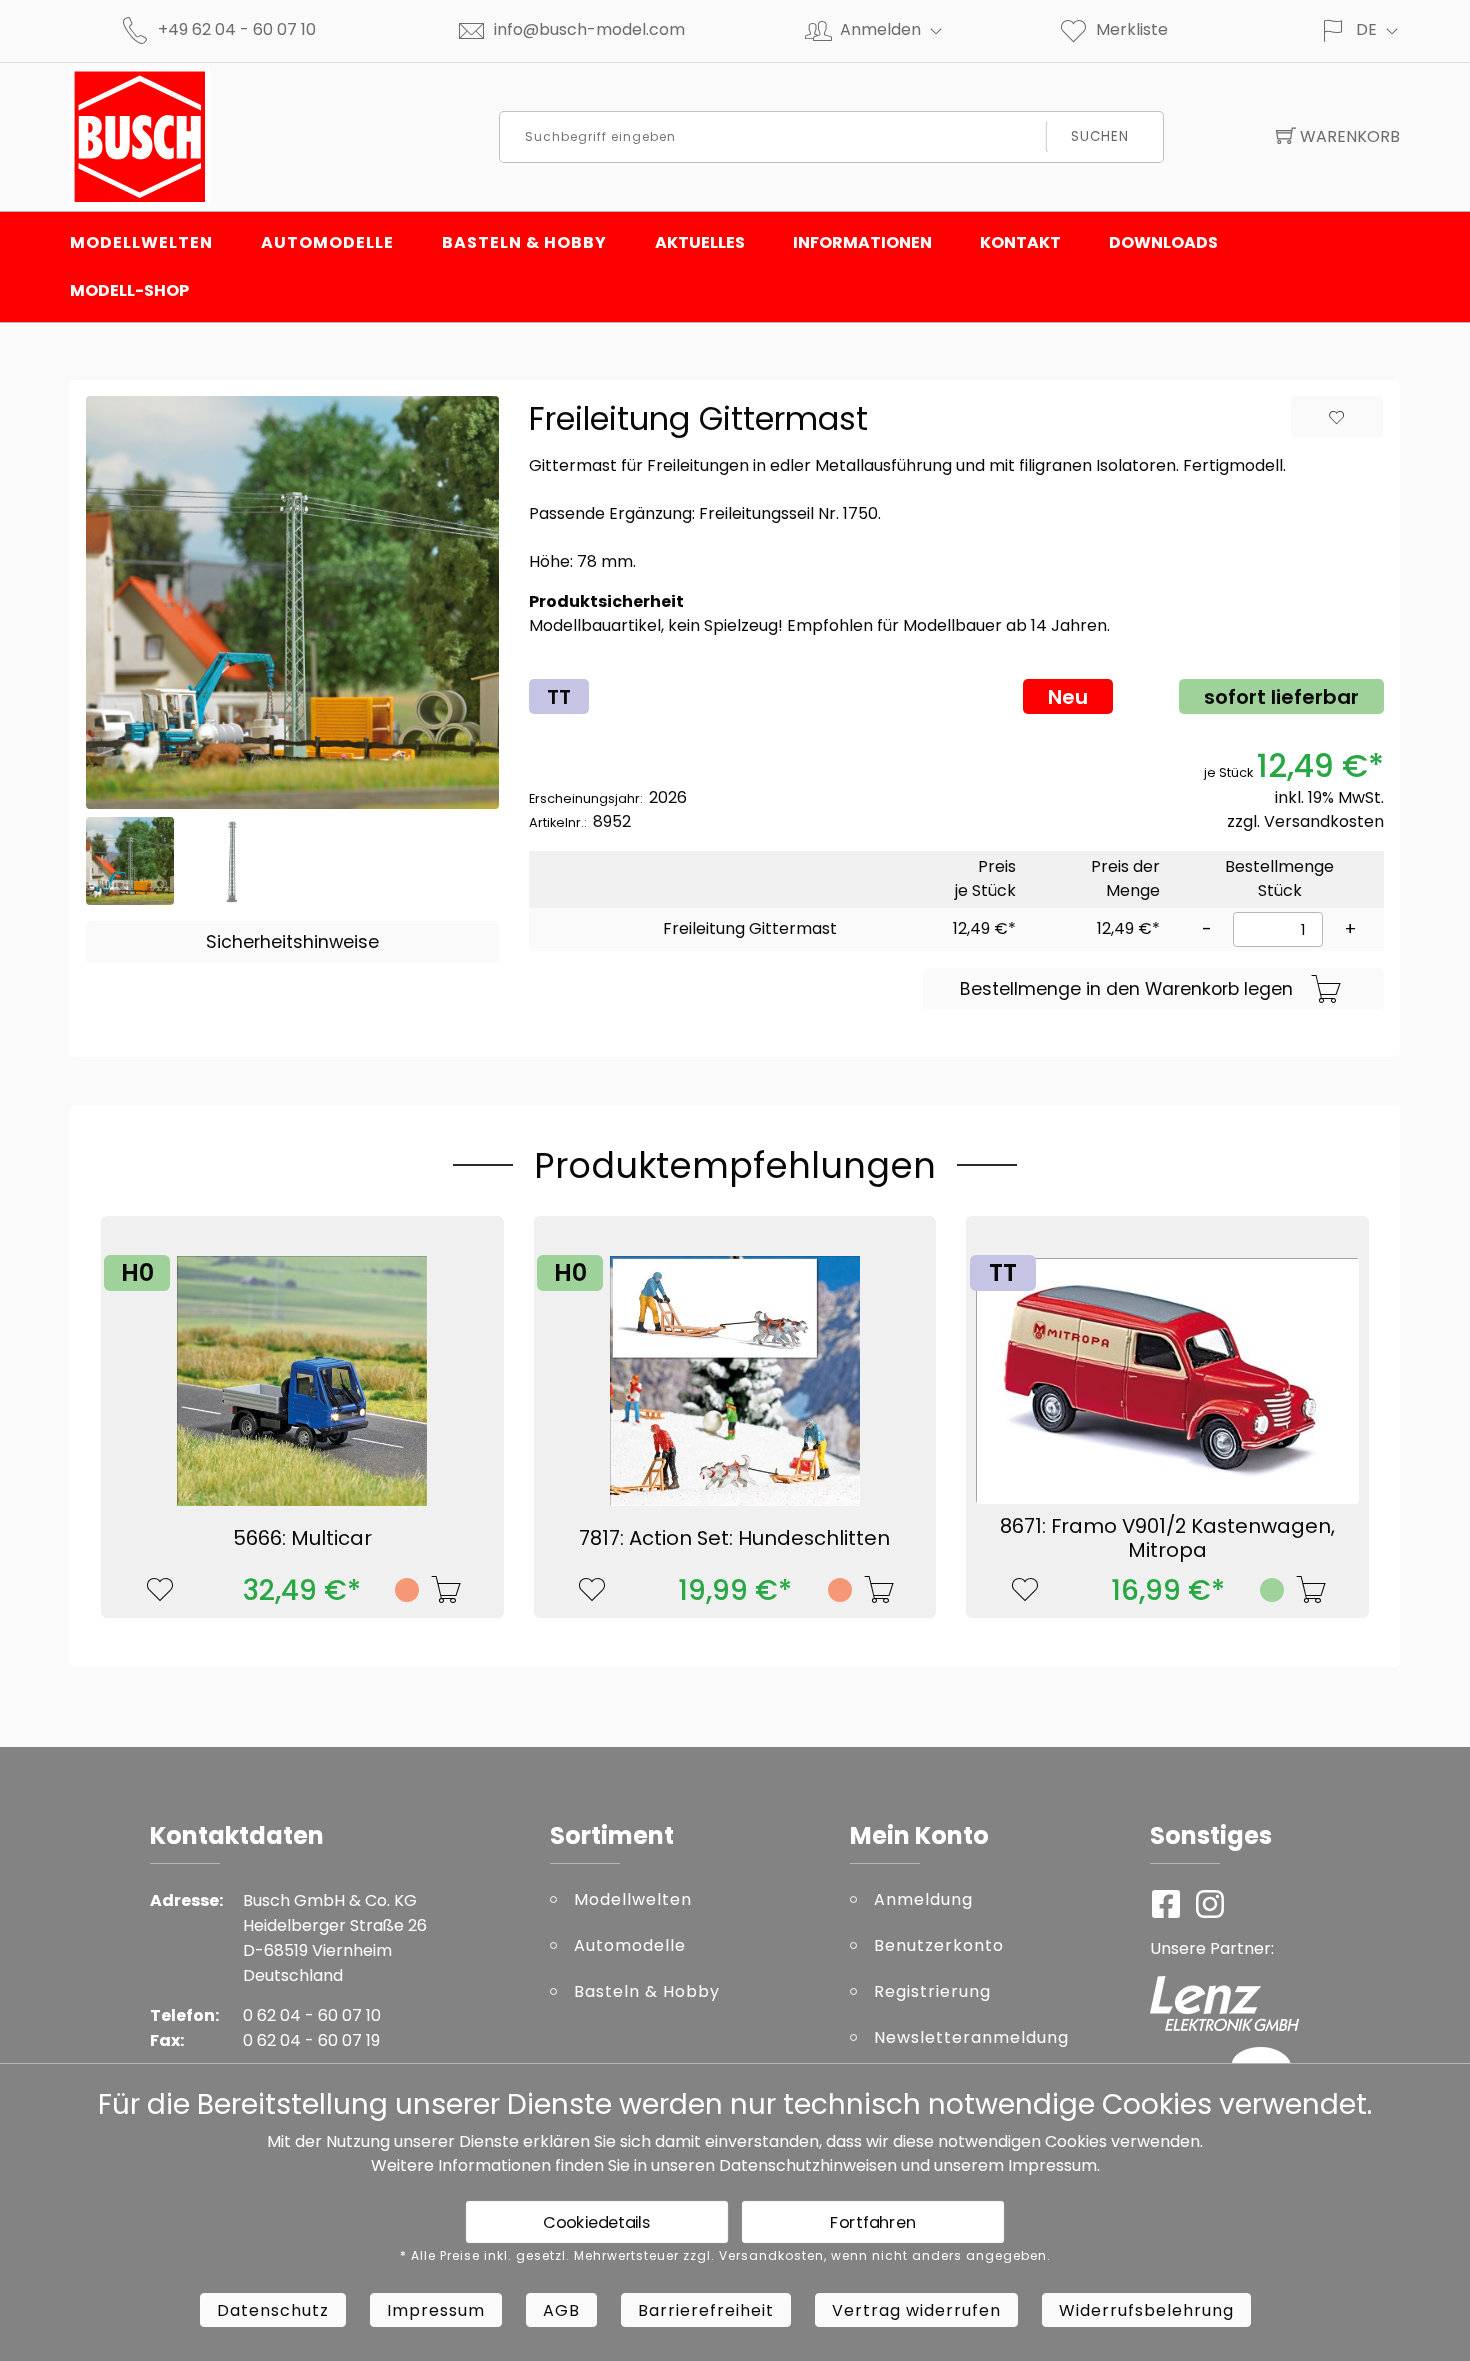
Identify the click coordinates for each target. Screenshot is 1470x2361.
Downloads (1163, 242)
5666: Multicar (302, 1538)
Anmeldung (923, 1899)
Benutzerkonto (939, 1945)
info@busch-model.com (589, 29)
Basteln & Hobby (524, 242)
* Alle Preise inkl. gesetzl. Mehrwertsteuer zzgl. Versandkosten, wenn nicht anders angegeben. (725, 2256)
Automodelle (327, 242)
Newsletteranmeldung (971, 2037)
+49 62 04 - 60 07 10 (237, 29)
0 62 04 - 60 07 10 (312, 2015)
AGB (561, 2310)
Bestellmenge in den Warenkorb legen (1126, 989)
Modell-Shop (129, 290)
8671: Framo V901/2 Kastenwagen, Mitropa (1167, 1538)
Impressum (1052, 2165)
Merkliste (1132, 29)
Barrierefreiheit (706, 2310)
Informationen (862, 242)
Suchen (1099, 136)
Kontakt (1020, 242)
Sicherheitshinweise (292, 942)
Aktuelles (700, 242)
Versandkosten (1324, 821)
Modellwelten (141, 242)
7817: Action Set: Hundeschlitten (734, 1538)
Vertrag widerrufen (916, 2310)
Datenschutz (273, 2310)
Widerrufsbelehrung (1146, 2310)
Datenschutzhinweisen (808, 2165)
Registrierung (932, 1991)
